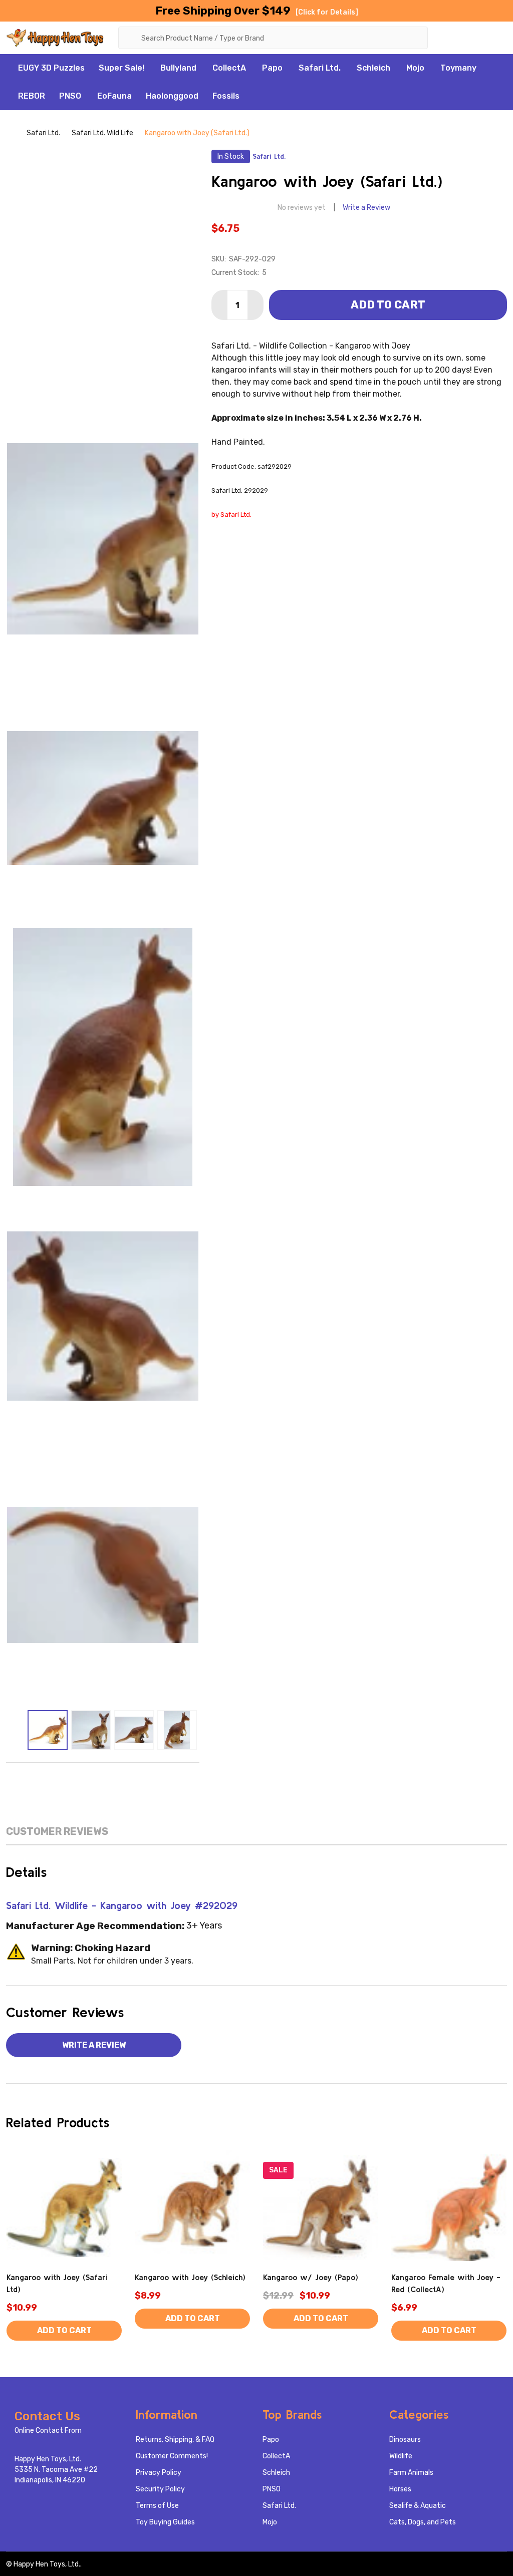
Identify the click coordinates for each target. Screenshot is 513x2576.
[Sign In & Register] (451, 37)
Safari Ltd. (320, 68)
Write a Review (366, 208)
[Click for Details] (327, 12)
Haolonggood (172, 96)
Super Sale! (121, 68)
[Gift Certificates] (474, 37)
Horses (400, 2489)
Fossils (226, 96)
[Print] (103, 1778)
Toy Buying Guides (165, 2522)
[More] (150, 68)
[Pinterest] (145, 1778)
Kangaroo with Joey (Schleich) (190, 2277)
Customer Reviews (57, 1831)
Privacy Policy (159, 2473)
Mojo (415, 68)
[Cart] (499, 37)
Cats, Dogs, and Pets (423, 2522)
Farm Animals (411, 2473)
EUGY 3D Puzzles (51, 68)
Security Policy (160, 2489)
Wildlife (401, 2456)
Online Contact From (48, 2431)
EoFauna (114, 96)
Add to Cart (388, 305)
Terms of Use (157, 2506)
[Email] (82, 1778)
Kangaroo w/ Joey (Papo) (311, 2277)
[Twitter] (124, 1778)
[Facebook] (61, 1778)
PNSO (70, 96)
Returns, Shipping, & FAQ (175, 2440)
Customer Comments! (172, 2456)
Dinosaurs (405, 2440)
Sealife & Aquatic (418, 2506)
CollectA (229, 68)
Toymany (458, 68)
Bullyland (178, 68)
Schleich (373, 68)
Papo (272, 68)
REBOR (32, 96)
